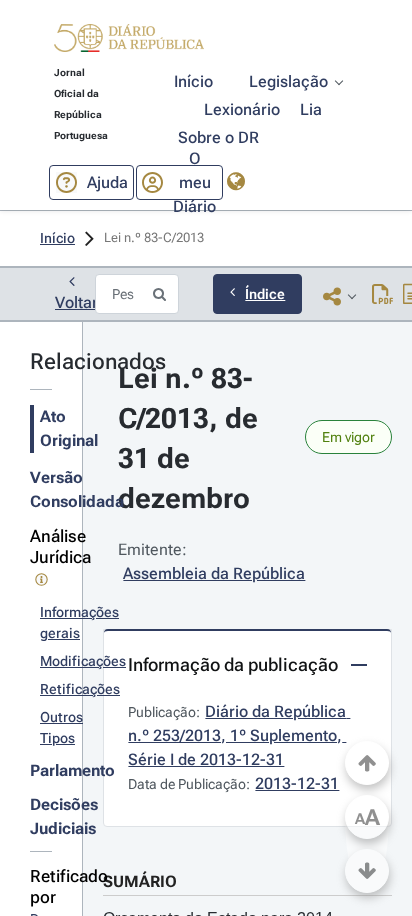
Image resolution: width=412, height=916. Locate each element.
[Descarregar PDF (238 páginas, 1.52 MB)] (382, 296)
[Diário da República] (129, 42)
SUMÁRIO (140, 881)
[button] (129, 41)
